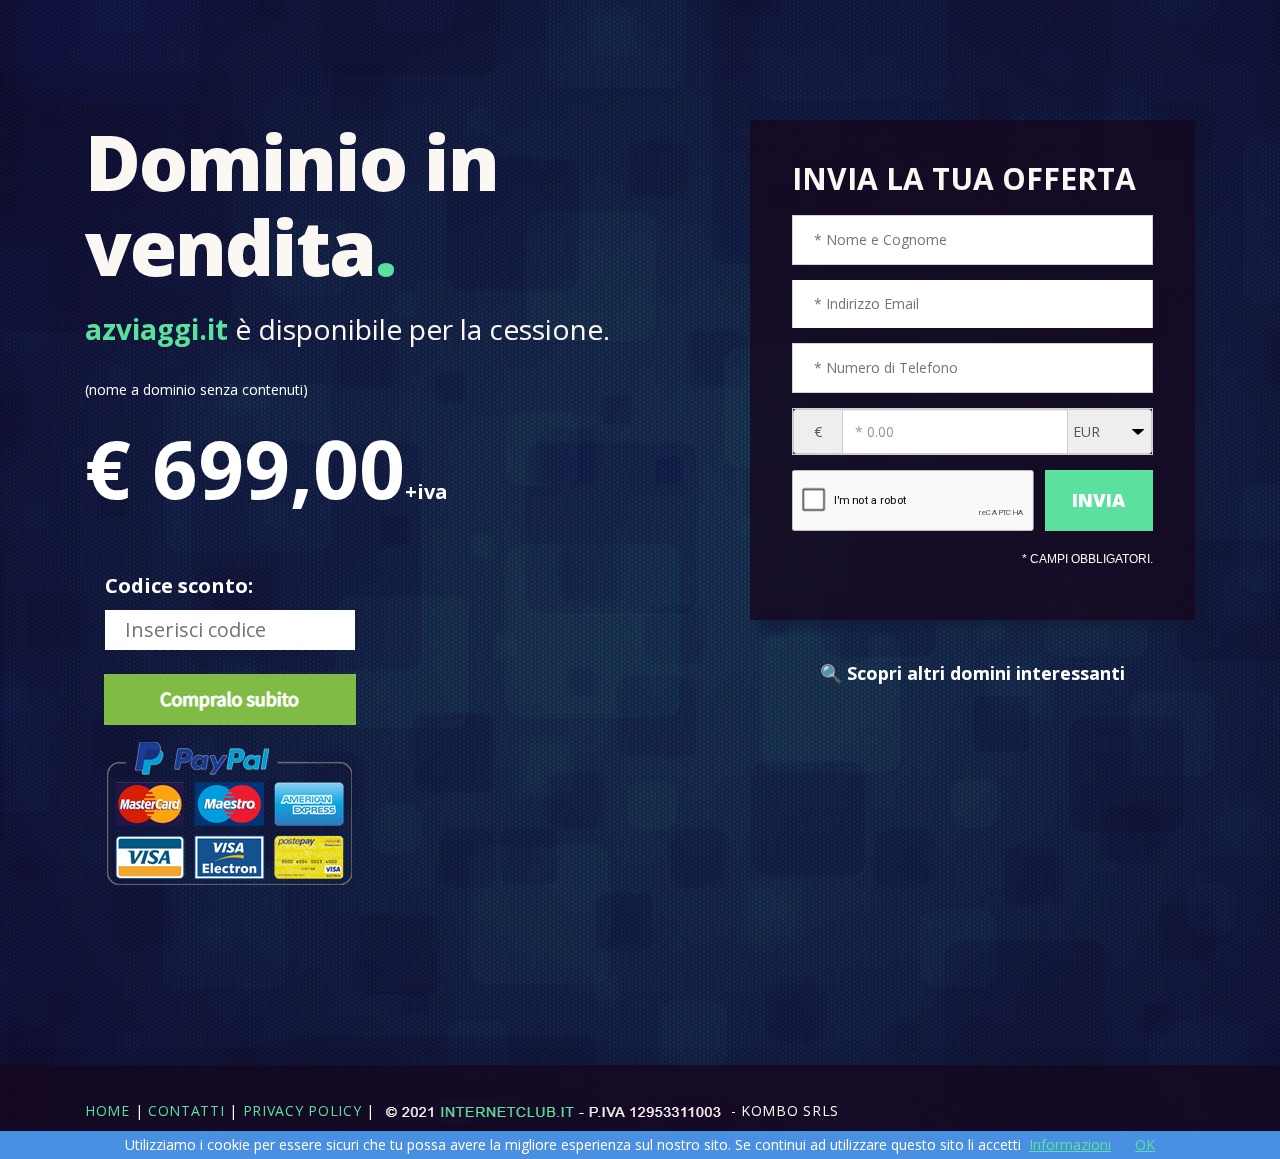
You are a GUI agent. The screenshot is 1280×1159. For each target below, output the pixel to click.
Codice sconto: (179, 585)
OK (1145, 1144)
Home (107, 1110)
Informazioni (1070, 1144)
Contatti (186, 1110)
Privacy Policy (302, 1110)
